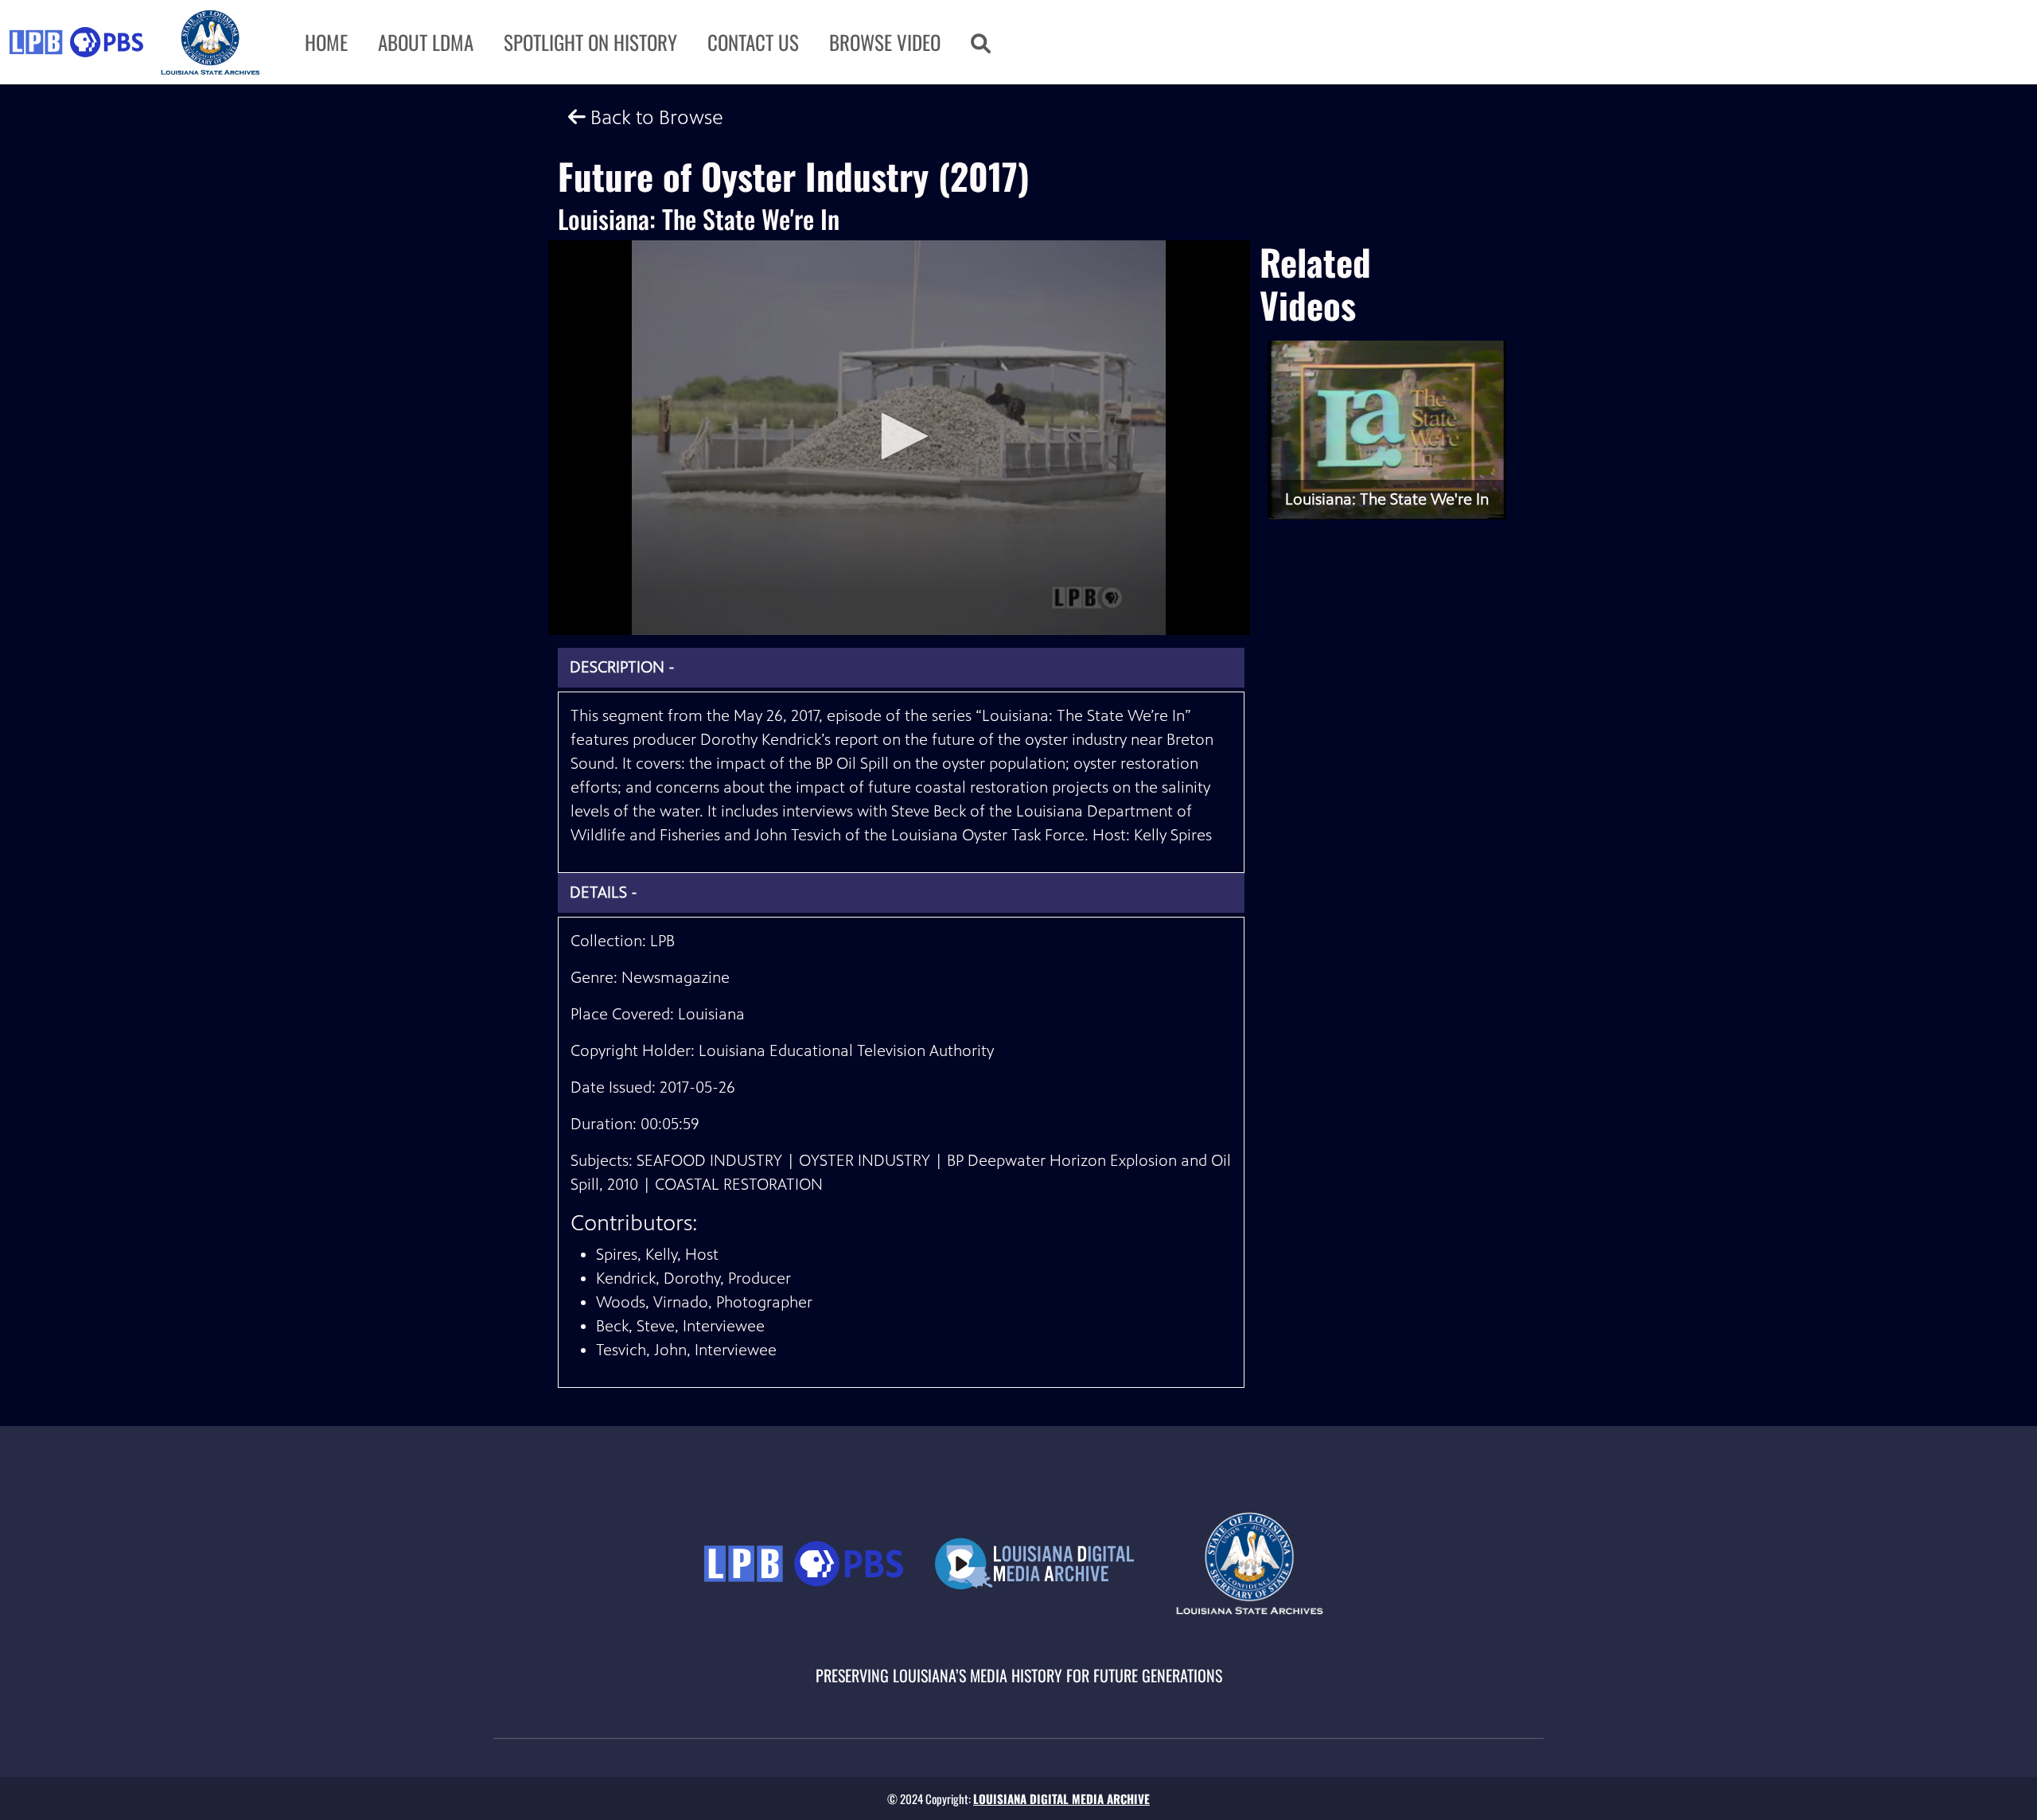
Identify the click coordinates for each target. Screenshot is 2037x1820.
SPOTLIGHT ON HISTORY (590, 42)
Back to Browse (654, 117)
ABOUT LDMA (426, 42)
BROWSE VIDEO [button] (885, 42)
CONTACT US (753, 42)
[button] (981, 42)
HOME (326, 42)
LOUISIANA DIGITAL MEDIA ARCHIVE (1061, 1799)
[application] (899, 438)
